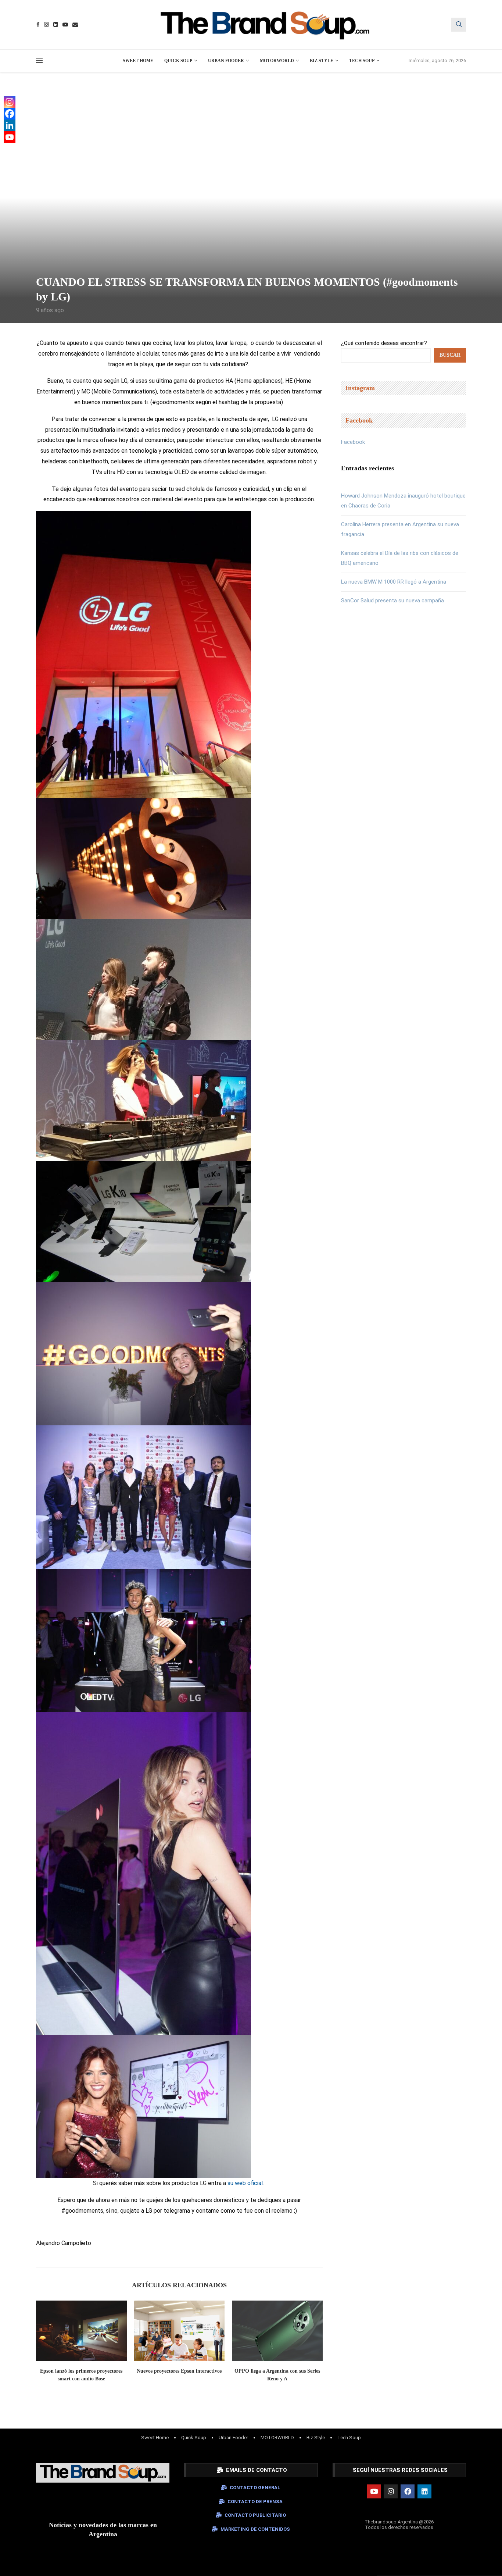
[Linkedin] (56, 24)
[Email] (75, 24)
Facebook (353, 442)
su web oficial (245, 2183)
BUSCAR (450, 355)
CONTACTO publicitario (255, 2515)
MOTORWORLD (277, 61)
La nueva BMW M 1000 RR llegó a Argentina (394, 582)
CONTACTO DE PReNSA (255, 2502)
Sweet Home (138, 61)
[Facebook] (38, 24)
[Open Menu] (39, 61)
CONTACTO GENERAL (255, 2488)
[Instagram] (46, 24)
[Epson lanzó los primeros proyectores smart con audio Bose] (81, 2331)
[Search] (459, 25)
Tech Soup (362, 61)
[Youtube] (65, 24)
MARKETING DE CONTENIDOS (255, 2529)
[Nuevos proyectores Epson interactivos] (180, 2331)
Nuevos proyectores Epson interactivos (179, 2371)
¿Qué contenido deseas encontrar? (384, 343)
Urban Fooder (226, 61)
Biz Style (322, 61)
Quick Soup (178, 61)
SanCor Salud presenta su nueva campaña (392, 601)
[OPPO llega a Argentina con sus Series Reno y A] (277, 2331)
